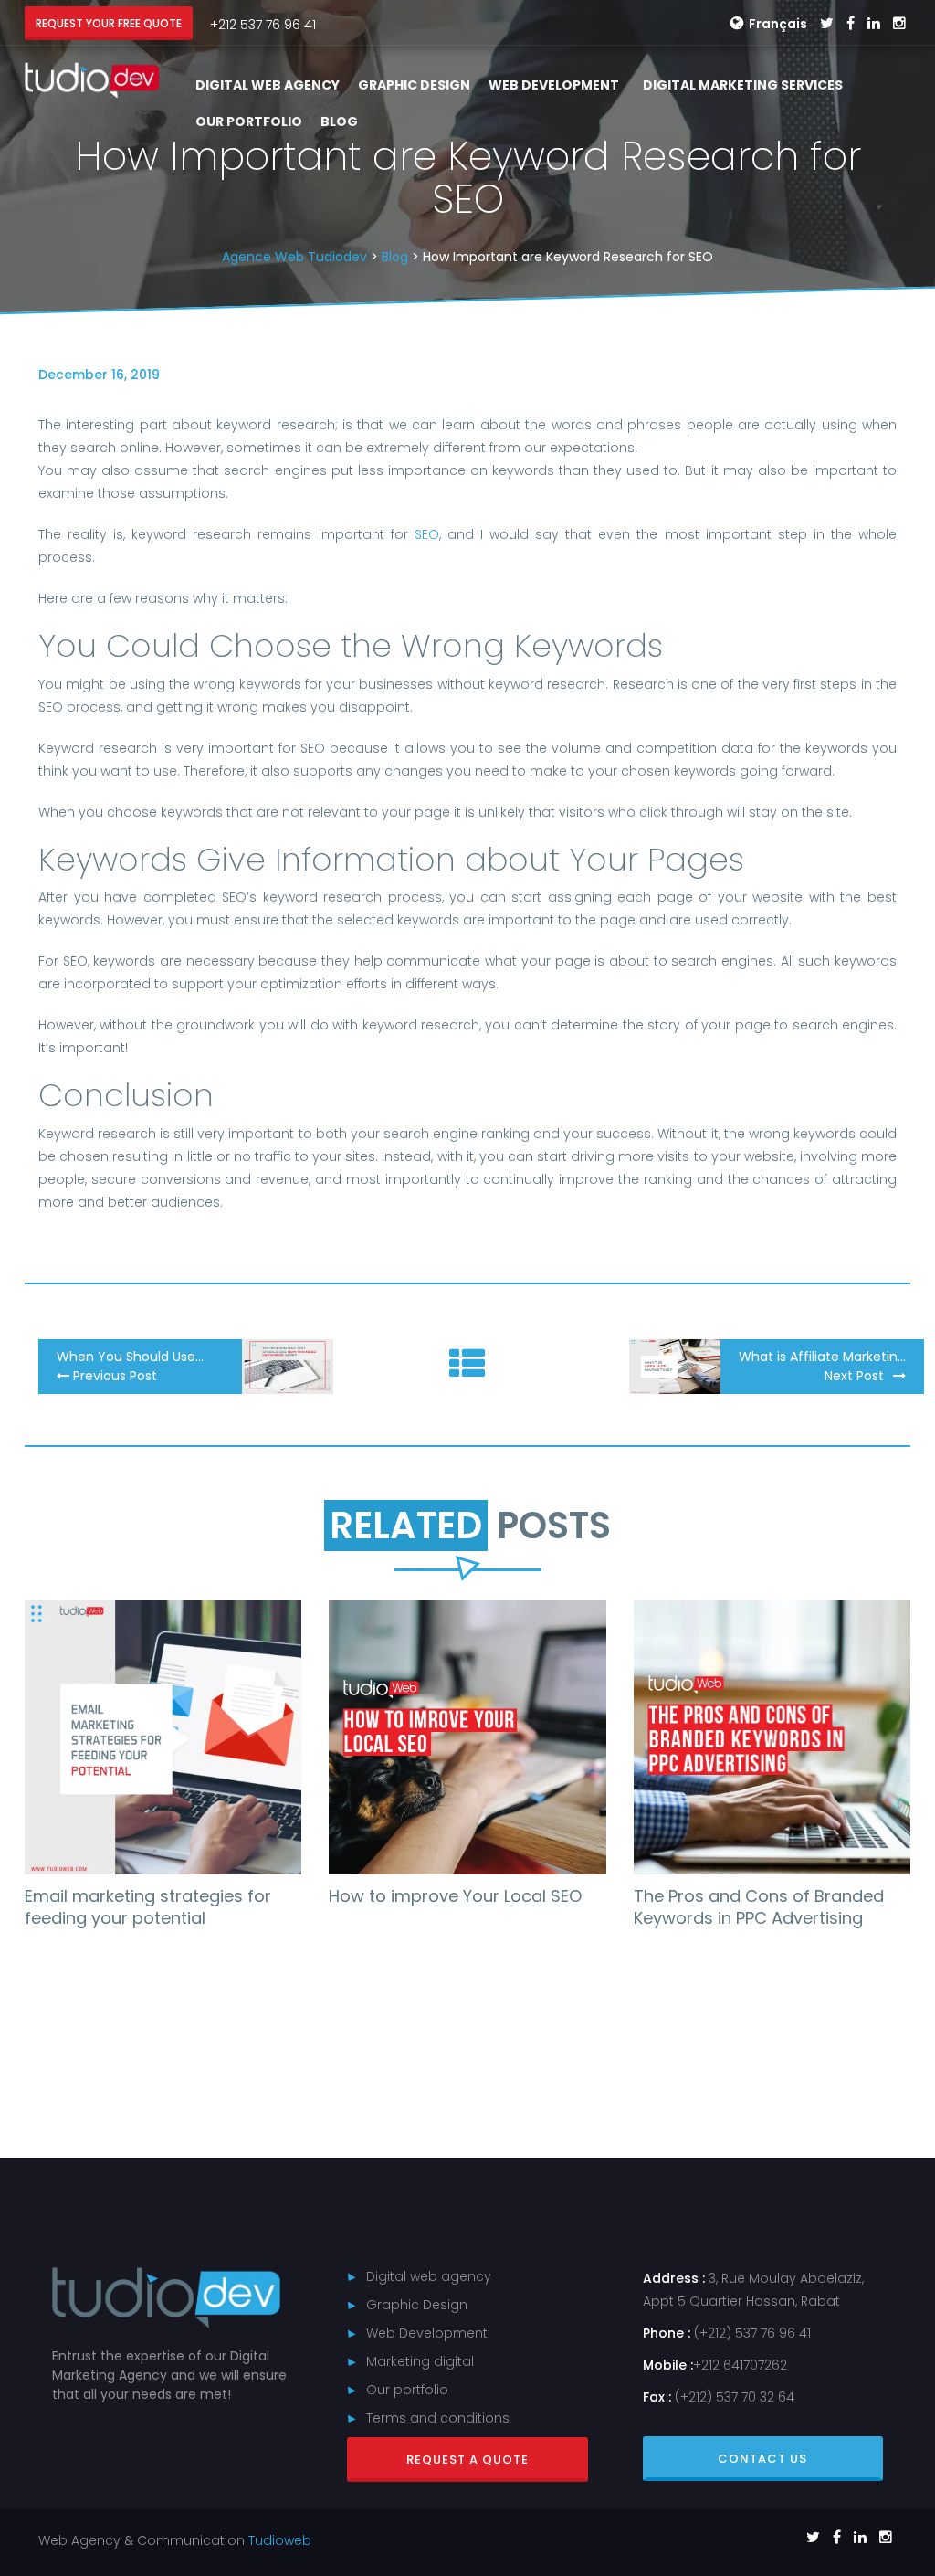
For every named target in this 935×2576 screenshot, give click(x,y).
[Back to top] (908, 2521)
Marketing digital (420, 2361)
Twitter (827, 24)
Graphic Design (414, 85)
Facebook (851, 24)
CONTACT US (762, 2459)
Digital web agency (429, 2276)
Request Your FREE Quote (109, 23)
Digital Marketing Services (743, 85)
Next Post (854, 1376)
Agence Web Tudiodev (294, 257)
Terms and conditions (438, 2418)
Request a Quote (467, 2460)
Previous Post (113, 1376)
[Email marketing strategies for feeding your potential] (163, 1737)
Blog (339, 121)
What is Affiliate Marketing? (826, 1357)
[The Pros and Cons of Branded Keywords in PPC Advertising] (772, 1737)
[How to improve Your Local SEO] (467, 1737)
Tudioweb (280, 2540)
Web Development (427, 2333)
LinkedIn (874, 24)
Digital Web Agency (268, 85)
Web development (554, 85)
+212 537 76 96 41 (263, 25)
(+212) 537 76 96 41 (752, 2333)
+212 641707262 (740, 2365)
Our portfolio (249, 121)
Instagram (899, 24)
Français (778, 24)
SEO (427, 534)
